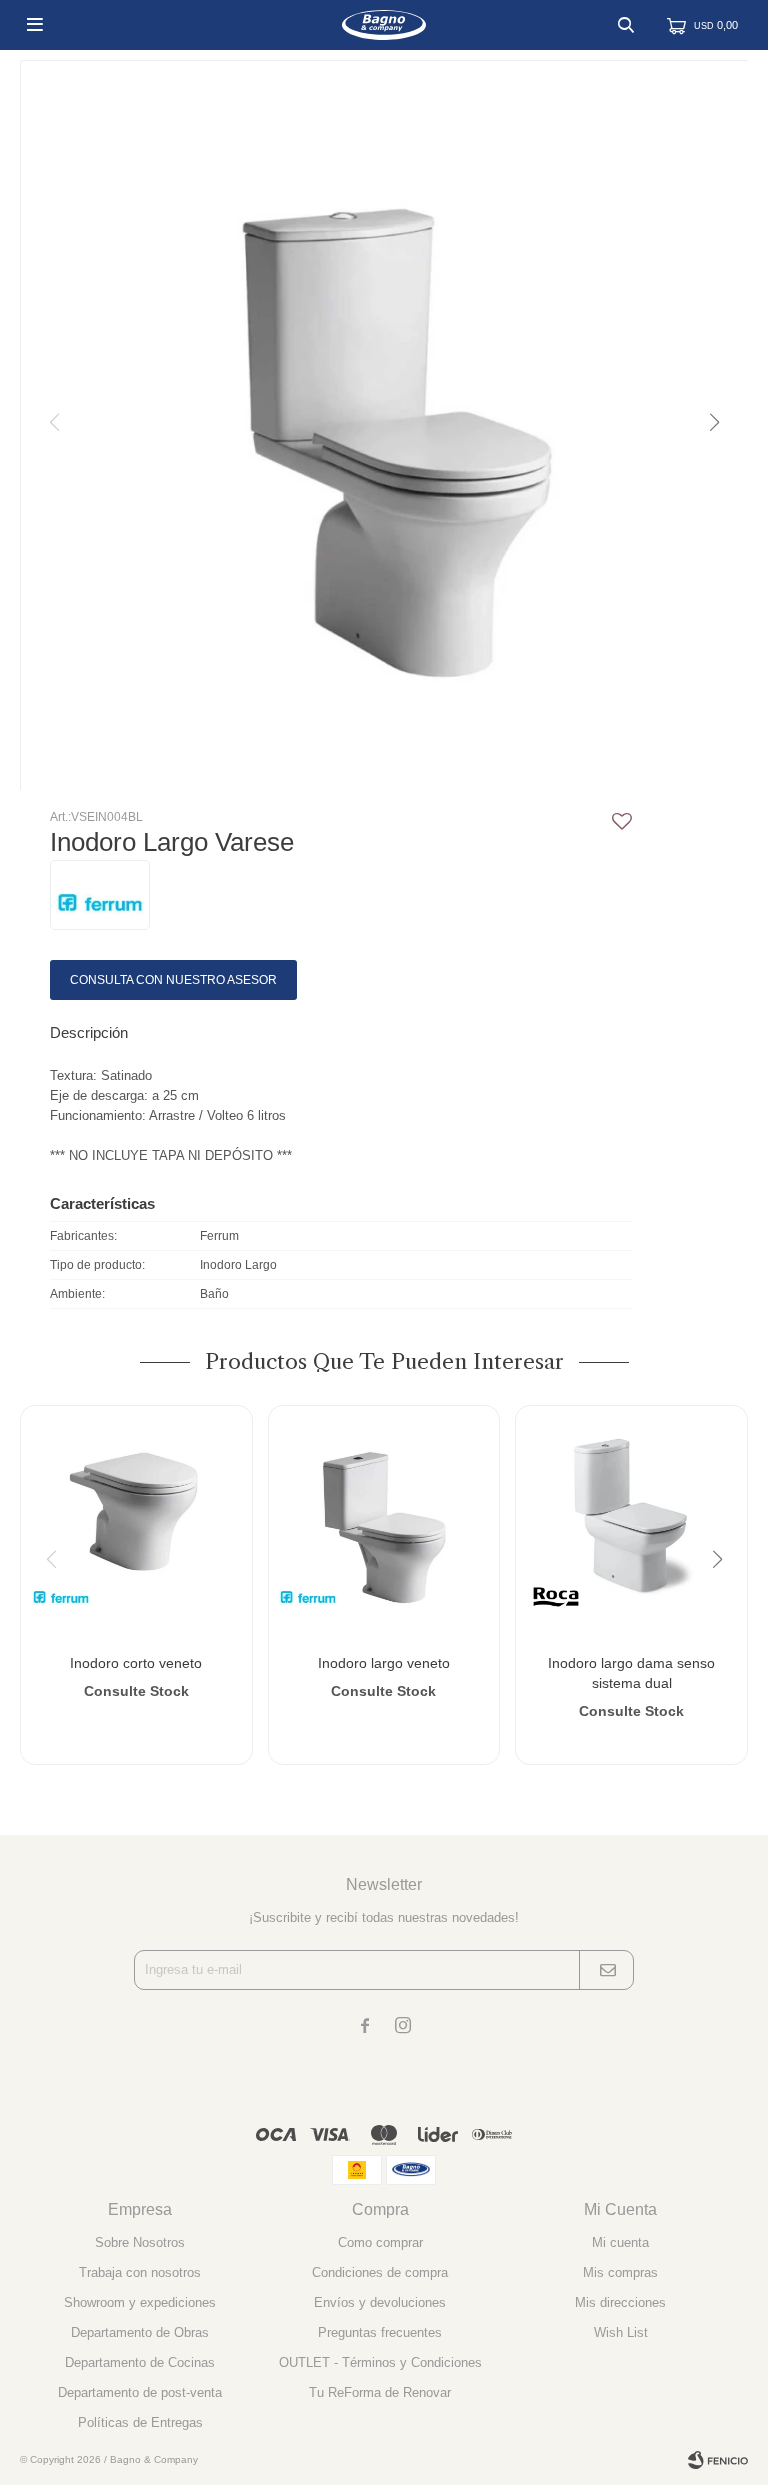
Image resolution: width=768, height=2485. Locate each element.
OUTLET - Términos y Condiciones (380, 2362)
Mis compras (620, 2272)
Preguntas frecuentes (380, 2332)
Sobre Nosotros (140, 2242)
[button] (626, 25)
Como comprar (380, 2242)
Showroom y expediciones (140, 2302)
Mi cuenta (620, 2242)
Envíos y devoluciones (380, 2302)
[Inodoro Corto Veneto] (136, 1521)
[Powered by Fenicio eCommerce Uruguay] (718, 2460)
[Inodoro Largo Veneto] (384, 1521)
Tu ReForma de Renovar (380, 2392)
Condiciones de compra (380, 2272)
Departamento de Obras (140, 2332)
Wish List (621, 2332)
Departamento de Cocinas (140, 2362)
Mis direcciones (620, 2302)
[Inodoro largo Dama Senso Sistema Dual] (631, 1521)
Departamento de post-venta (140, 2392)
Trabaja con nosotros (140, 2272)
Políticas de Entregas (140, 2422)
